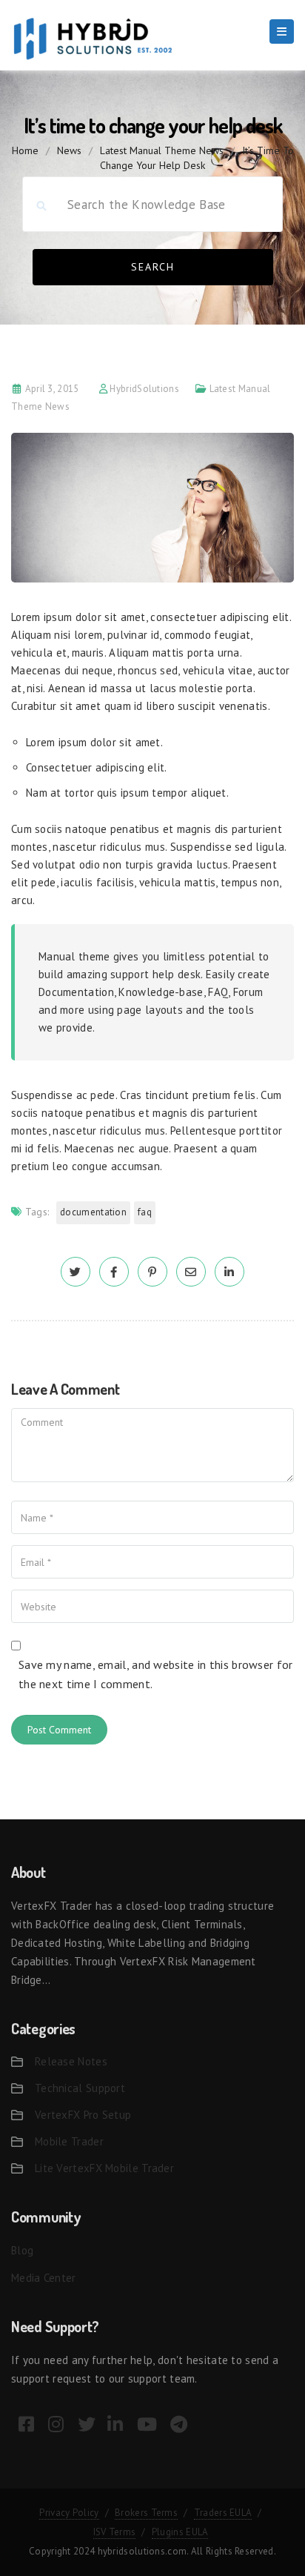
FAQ (145, 1212)
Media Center (44, 2278)
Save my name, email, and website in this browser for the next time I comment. (156, 1674)
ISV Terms (115, 2532)
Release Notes (71, 2061)
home (25, 150)
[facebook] (114, 1272)
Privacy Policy (69, 2513)
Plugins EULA (180, 2532)
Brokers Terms (146, 2513)
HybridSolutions (144, 389)
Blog (22, 2250)
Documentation (93, 1212)
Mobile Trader (69, 2141)
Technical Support (80, 2088)
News (69, 150)
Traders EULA (223, 2513)
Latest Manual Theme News (162, 150)
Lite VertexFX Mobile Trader (104, 2168)
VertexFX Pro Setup (83, 2115)
